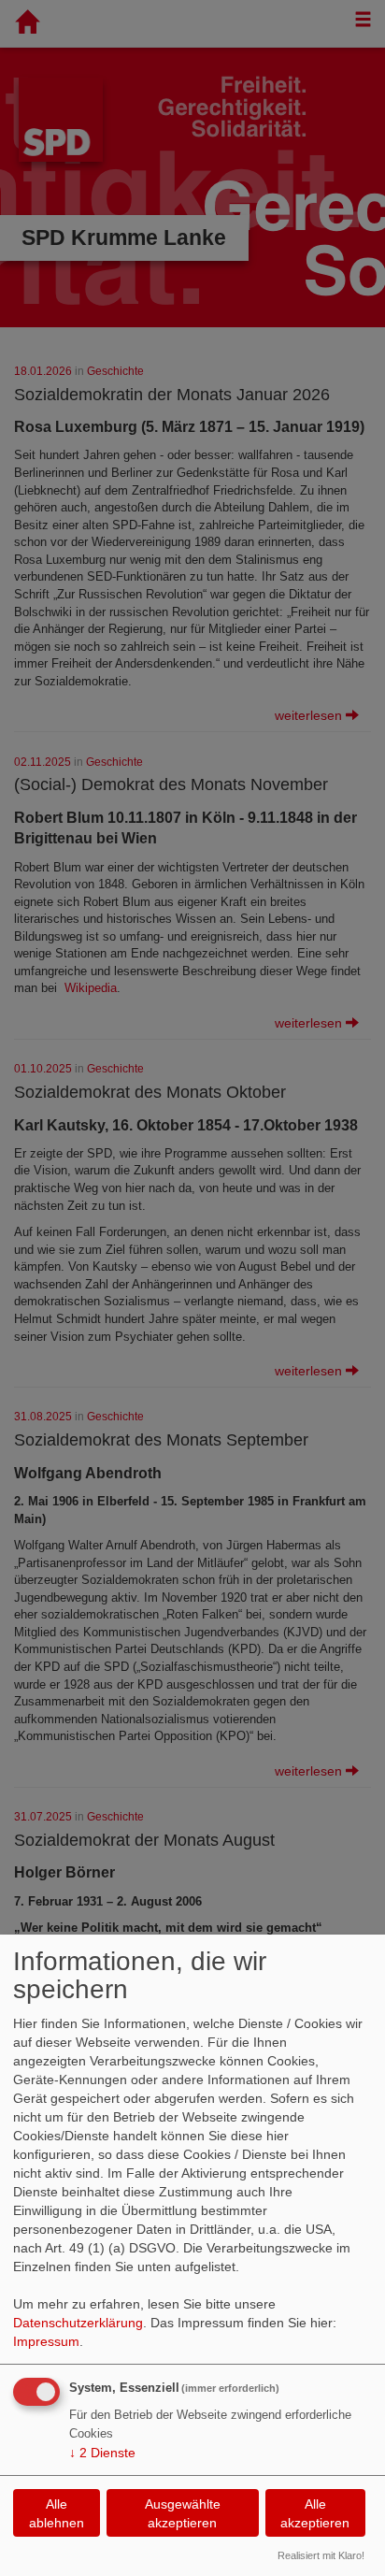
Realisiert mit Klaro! (321, 2555)
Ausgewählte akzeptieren (183, 2513)
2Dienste (102, 2453)
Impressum (46, 2341)
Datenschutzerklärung (78, 2323)
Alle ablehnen (57, 2513)
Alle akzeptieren (315, 2513)
